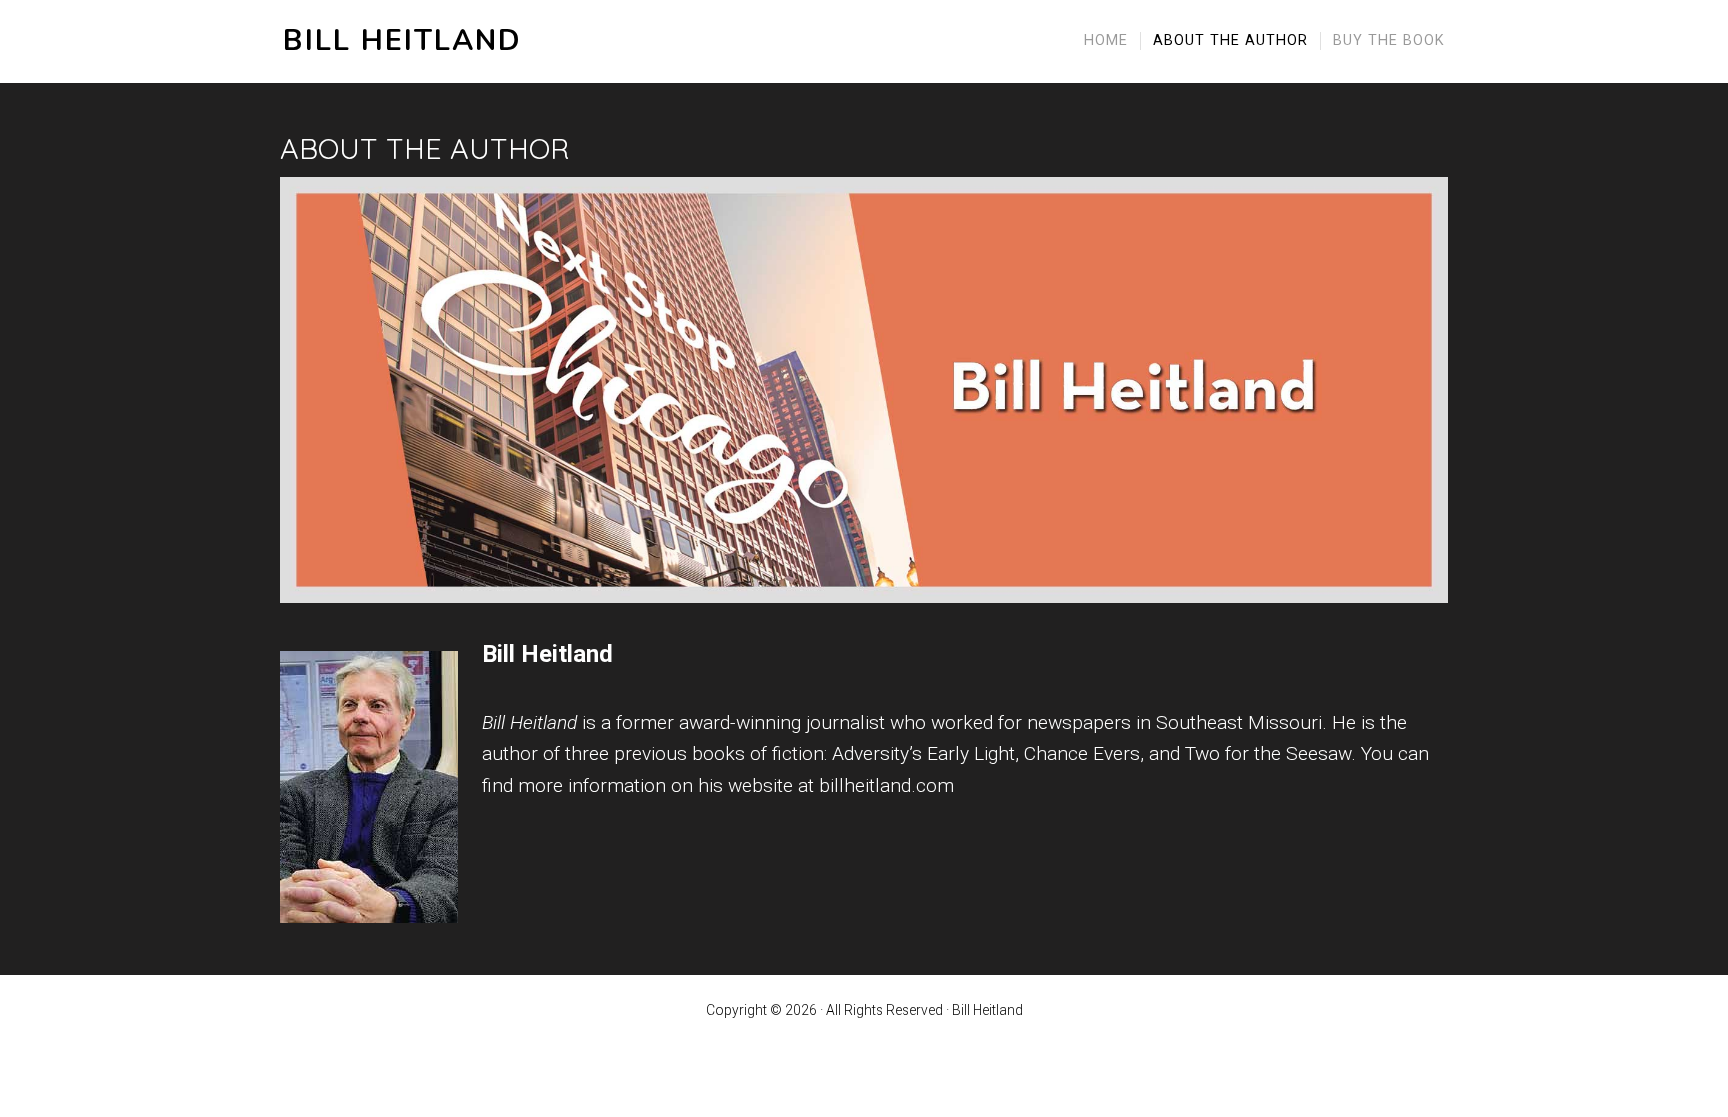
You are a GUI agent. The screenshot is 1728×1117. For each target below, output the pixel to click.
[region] (864, 390)
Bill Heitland (402, 41)
